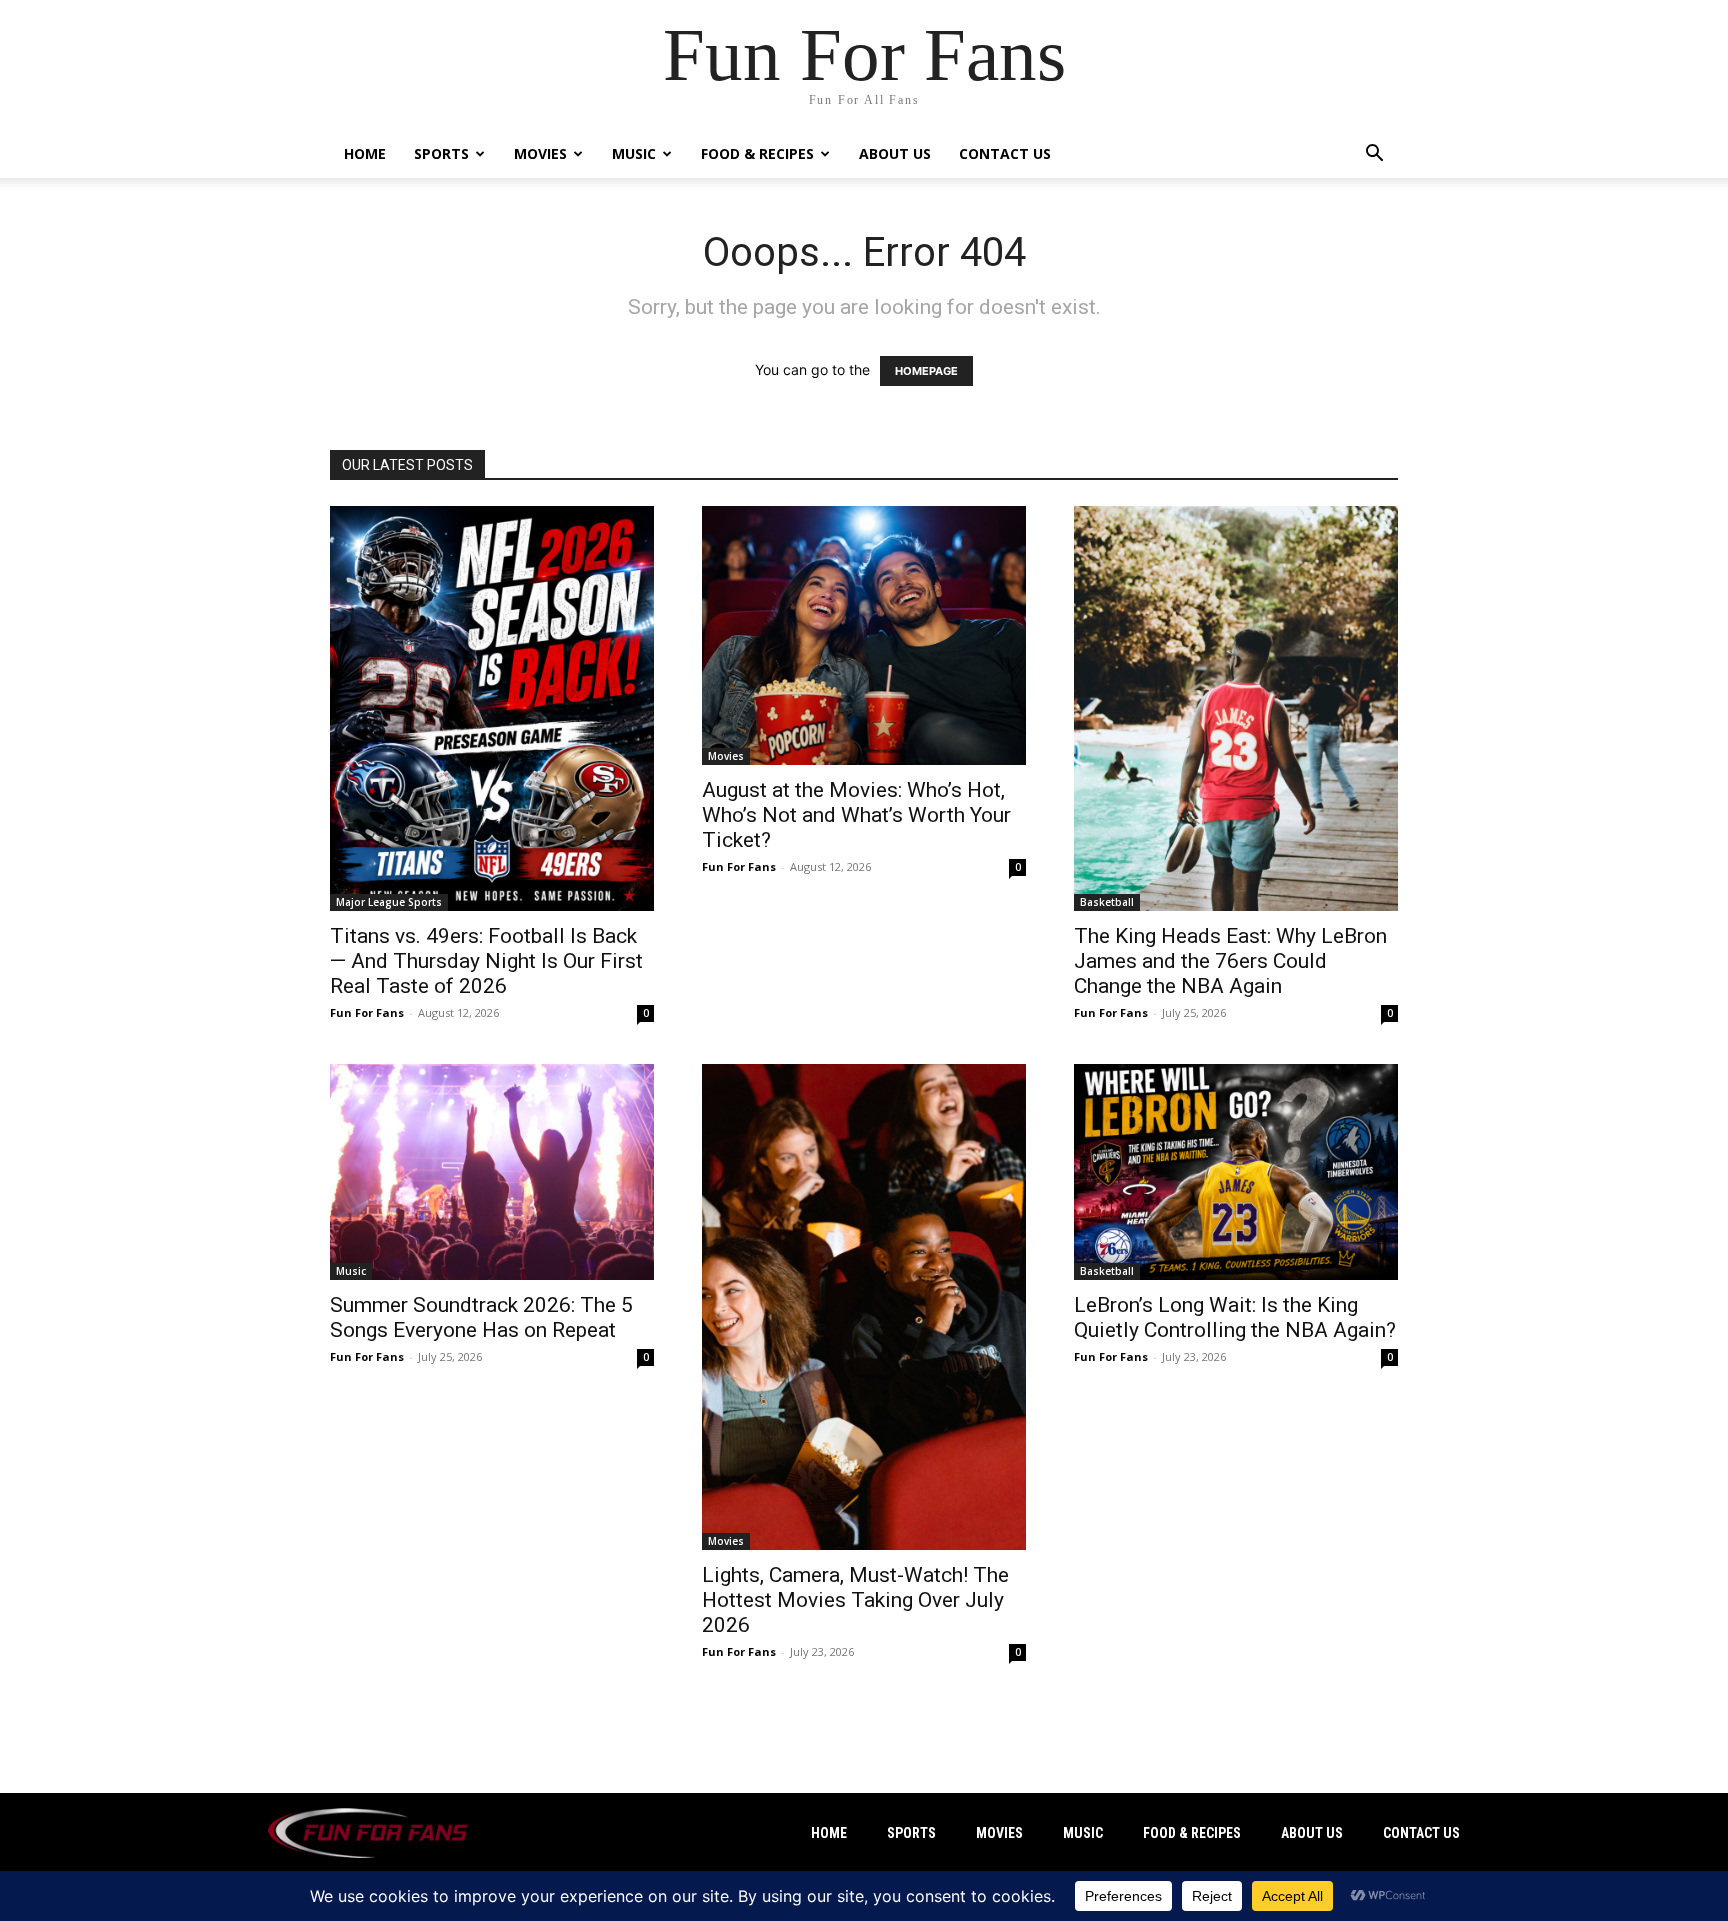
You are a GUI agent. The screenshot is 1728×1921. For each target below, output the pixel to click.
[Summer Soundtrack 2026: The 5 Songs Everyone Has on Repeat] (492, 1172)
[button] (1374, 155)
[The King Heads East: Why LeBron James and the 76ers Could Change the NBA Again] (1236, 708)
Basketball (1107, 902)
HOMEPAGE (926, 371)
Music (634, 153)
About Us (895, 153)
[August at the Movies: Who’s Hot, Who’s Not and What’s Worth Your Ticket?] (864, 635)
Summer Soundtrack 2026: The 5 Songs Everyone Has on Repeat (481, 1317)
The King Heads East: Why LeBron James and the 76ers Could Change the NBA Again (1230, 961)
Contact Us (1005, 153)
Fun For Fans (367, 1012)
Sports (441, 153)
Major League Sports (389, 902)
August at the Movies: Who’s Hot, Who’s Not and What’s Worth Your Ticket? (856, 815)
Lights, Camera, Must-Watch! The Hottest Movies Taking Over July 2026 (855, 1600)
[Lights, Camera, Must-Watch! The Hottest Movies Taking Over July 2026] (864, 1307)
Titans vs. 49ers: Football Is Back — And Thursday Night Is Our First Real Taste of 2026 (486, 961)
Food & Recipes (757, 153)
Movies (540, 153)
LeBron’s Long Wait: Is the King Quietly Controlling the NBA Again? (1235, 1317)
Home (365, 153)
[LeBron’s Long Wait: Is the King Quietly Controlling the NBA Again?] (1236, 1172)
